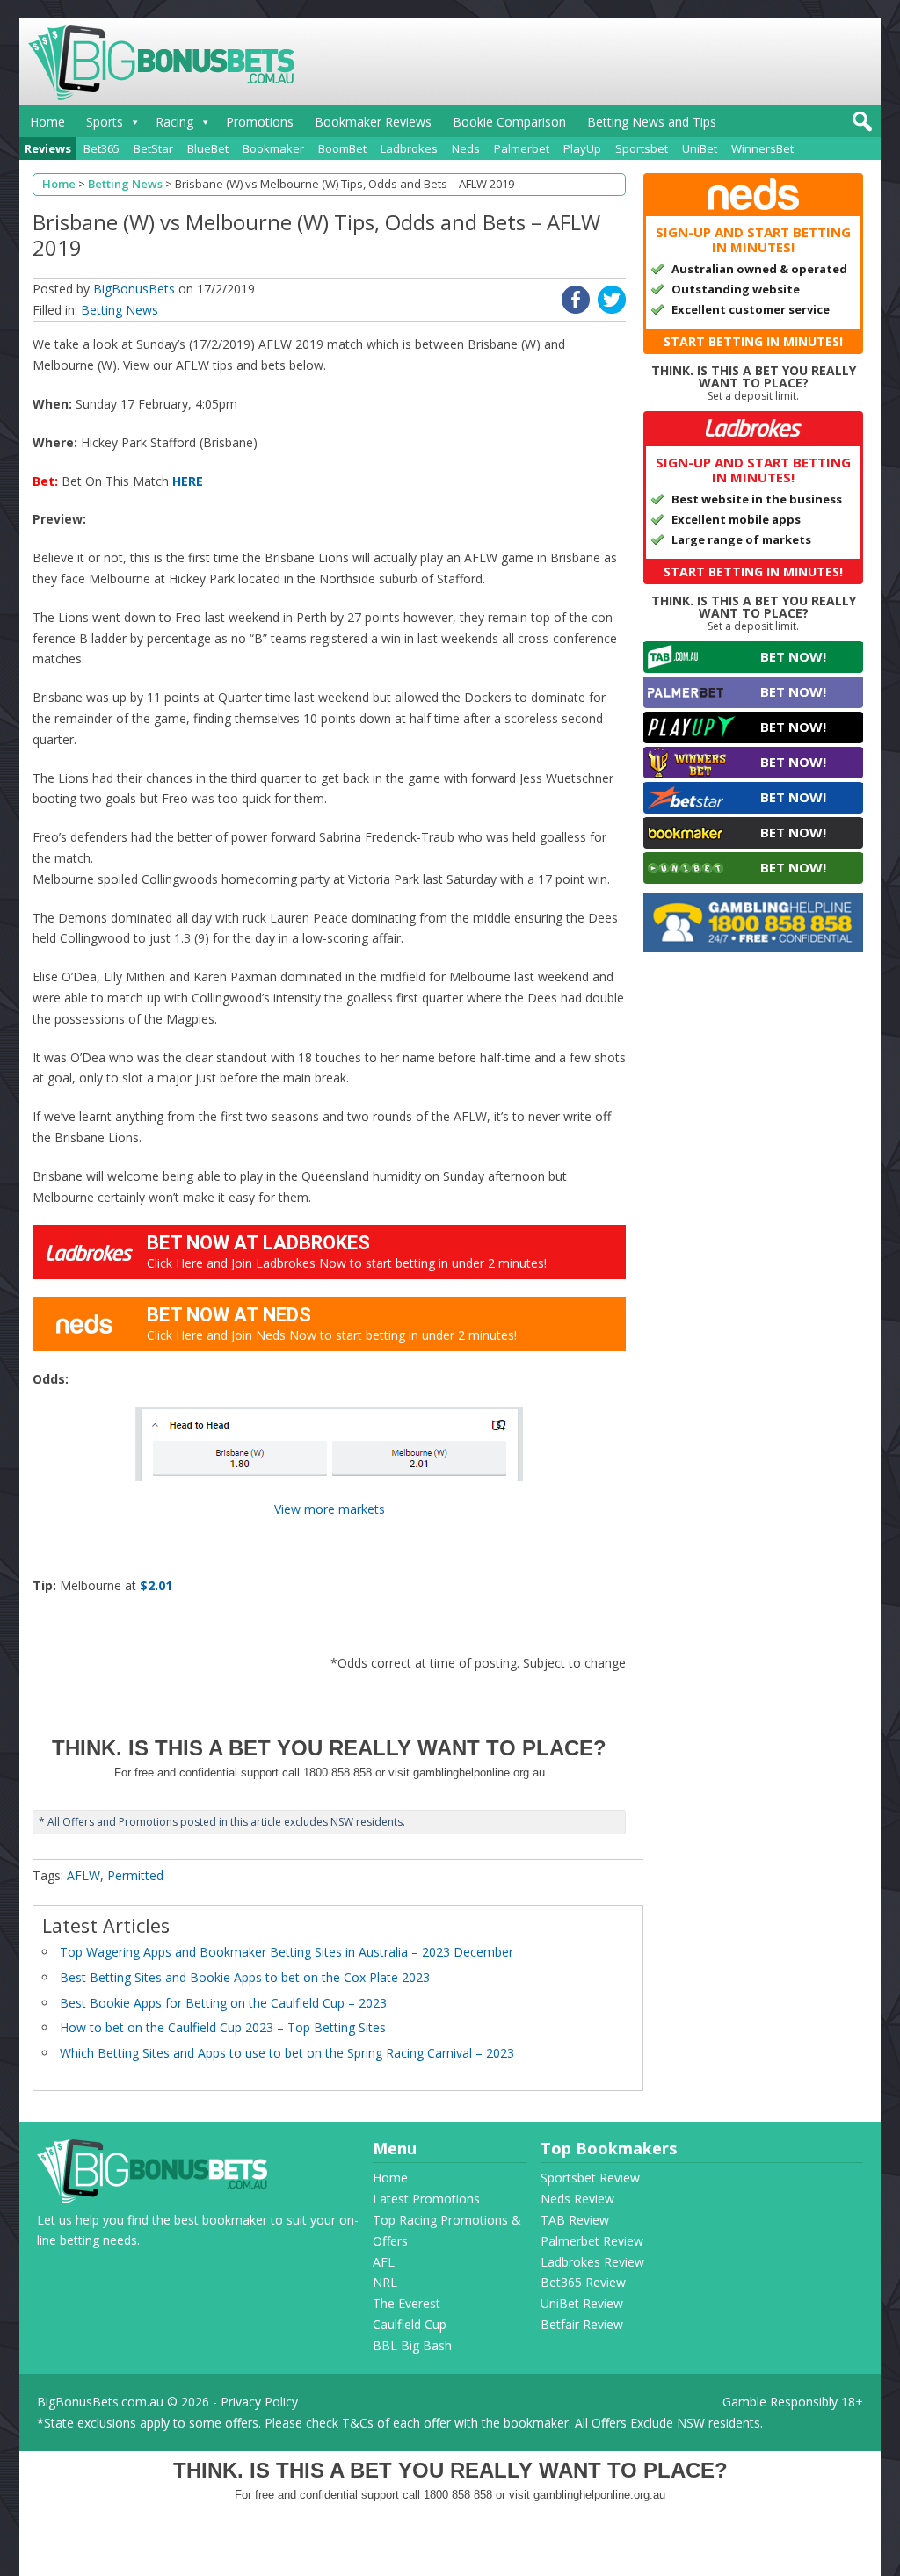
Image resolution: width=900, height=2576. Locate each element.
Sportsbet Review (590, 2178)
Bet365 (102, 148)
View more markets (330, 1509)
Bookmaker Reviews (373, 122)
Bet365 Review (583, 2282)
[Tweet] (612, 309)
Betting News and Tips (652, 122)
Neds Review (577, 2199)
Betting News (120, 310)
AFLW (83, 1875)
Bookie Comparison (509, 122)
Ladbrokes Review (592, 2262)
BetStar (153, 148)
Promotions (260, 122)
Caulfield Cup (410, 2324)
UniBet (700, 148)
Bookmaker (273, 148)
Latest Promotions (426, 2199)
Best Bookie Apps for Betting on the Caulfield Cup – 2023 (223, 2003)
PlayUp (582, 148)
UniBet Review (582, 2303)
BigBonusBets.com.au (100, 2402)
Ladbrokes (409, 148)
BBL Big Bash (412, 2345)
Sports (105, 122)
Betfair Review (582, 2324)
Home (47, 122)
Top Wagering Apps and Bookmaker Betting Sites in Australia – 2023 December (287, 1952)
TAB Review (575, 2220)
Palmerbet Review (592, 2241)
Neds (466, 148)
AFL (384, 2262)
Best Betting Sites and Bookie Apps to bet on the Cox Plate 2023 (245, 1977)
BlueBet (208, 148)
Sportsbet (642, 148)
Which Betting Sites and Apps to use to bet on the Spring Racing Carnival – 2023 (287, 2053)
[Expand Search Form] (860, 126)
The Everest (406, 2303)
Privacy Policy (259, 2402)
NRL (385, 2282)
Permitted (135, 1875)
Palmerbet (522, 148)
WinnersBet (762, 148)
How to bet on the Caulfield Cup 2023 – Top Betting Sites (223, 2027)
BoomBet (342, 148)
